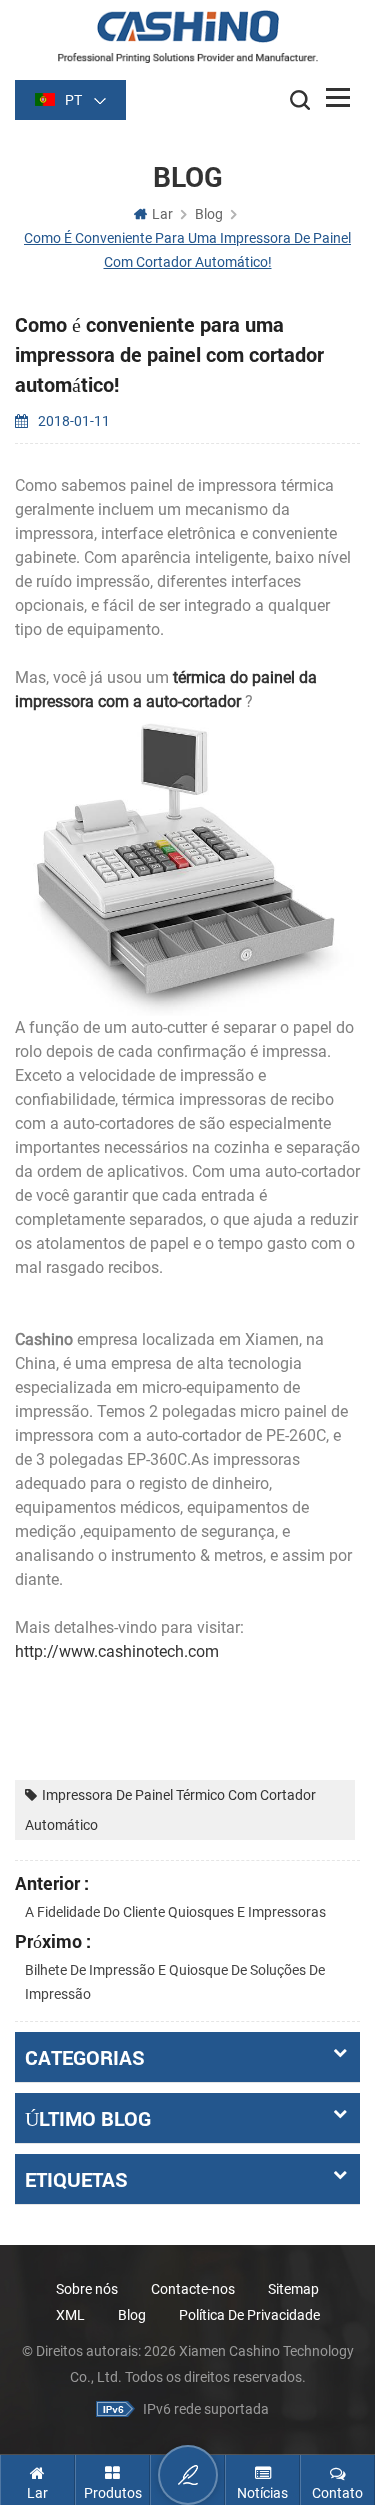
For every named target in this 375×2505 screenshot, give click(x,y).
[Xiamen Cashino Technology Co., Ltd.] (187, 36)
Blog (132, 2315)
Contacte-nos (193, 2289)
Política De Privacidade (249, 2315)
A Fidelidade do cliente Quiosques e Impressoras (175, 1912)
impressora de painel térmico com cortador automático (170, 1810)
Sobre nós (87, 2289)
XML (70, 2315)
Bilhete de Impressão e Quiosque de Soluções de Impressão (175, 1982)
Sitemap (293, 2289)
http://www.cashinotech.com (117, 1651)
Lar (162, 214)
